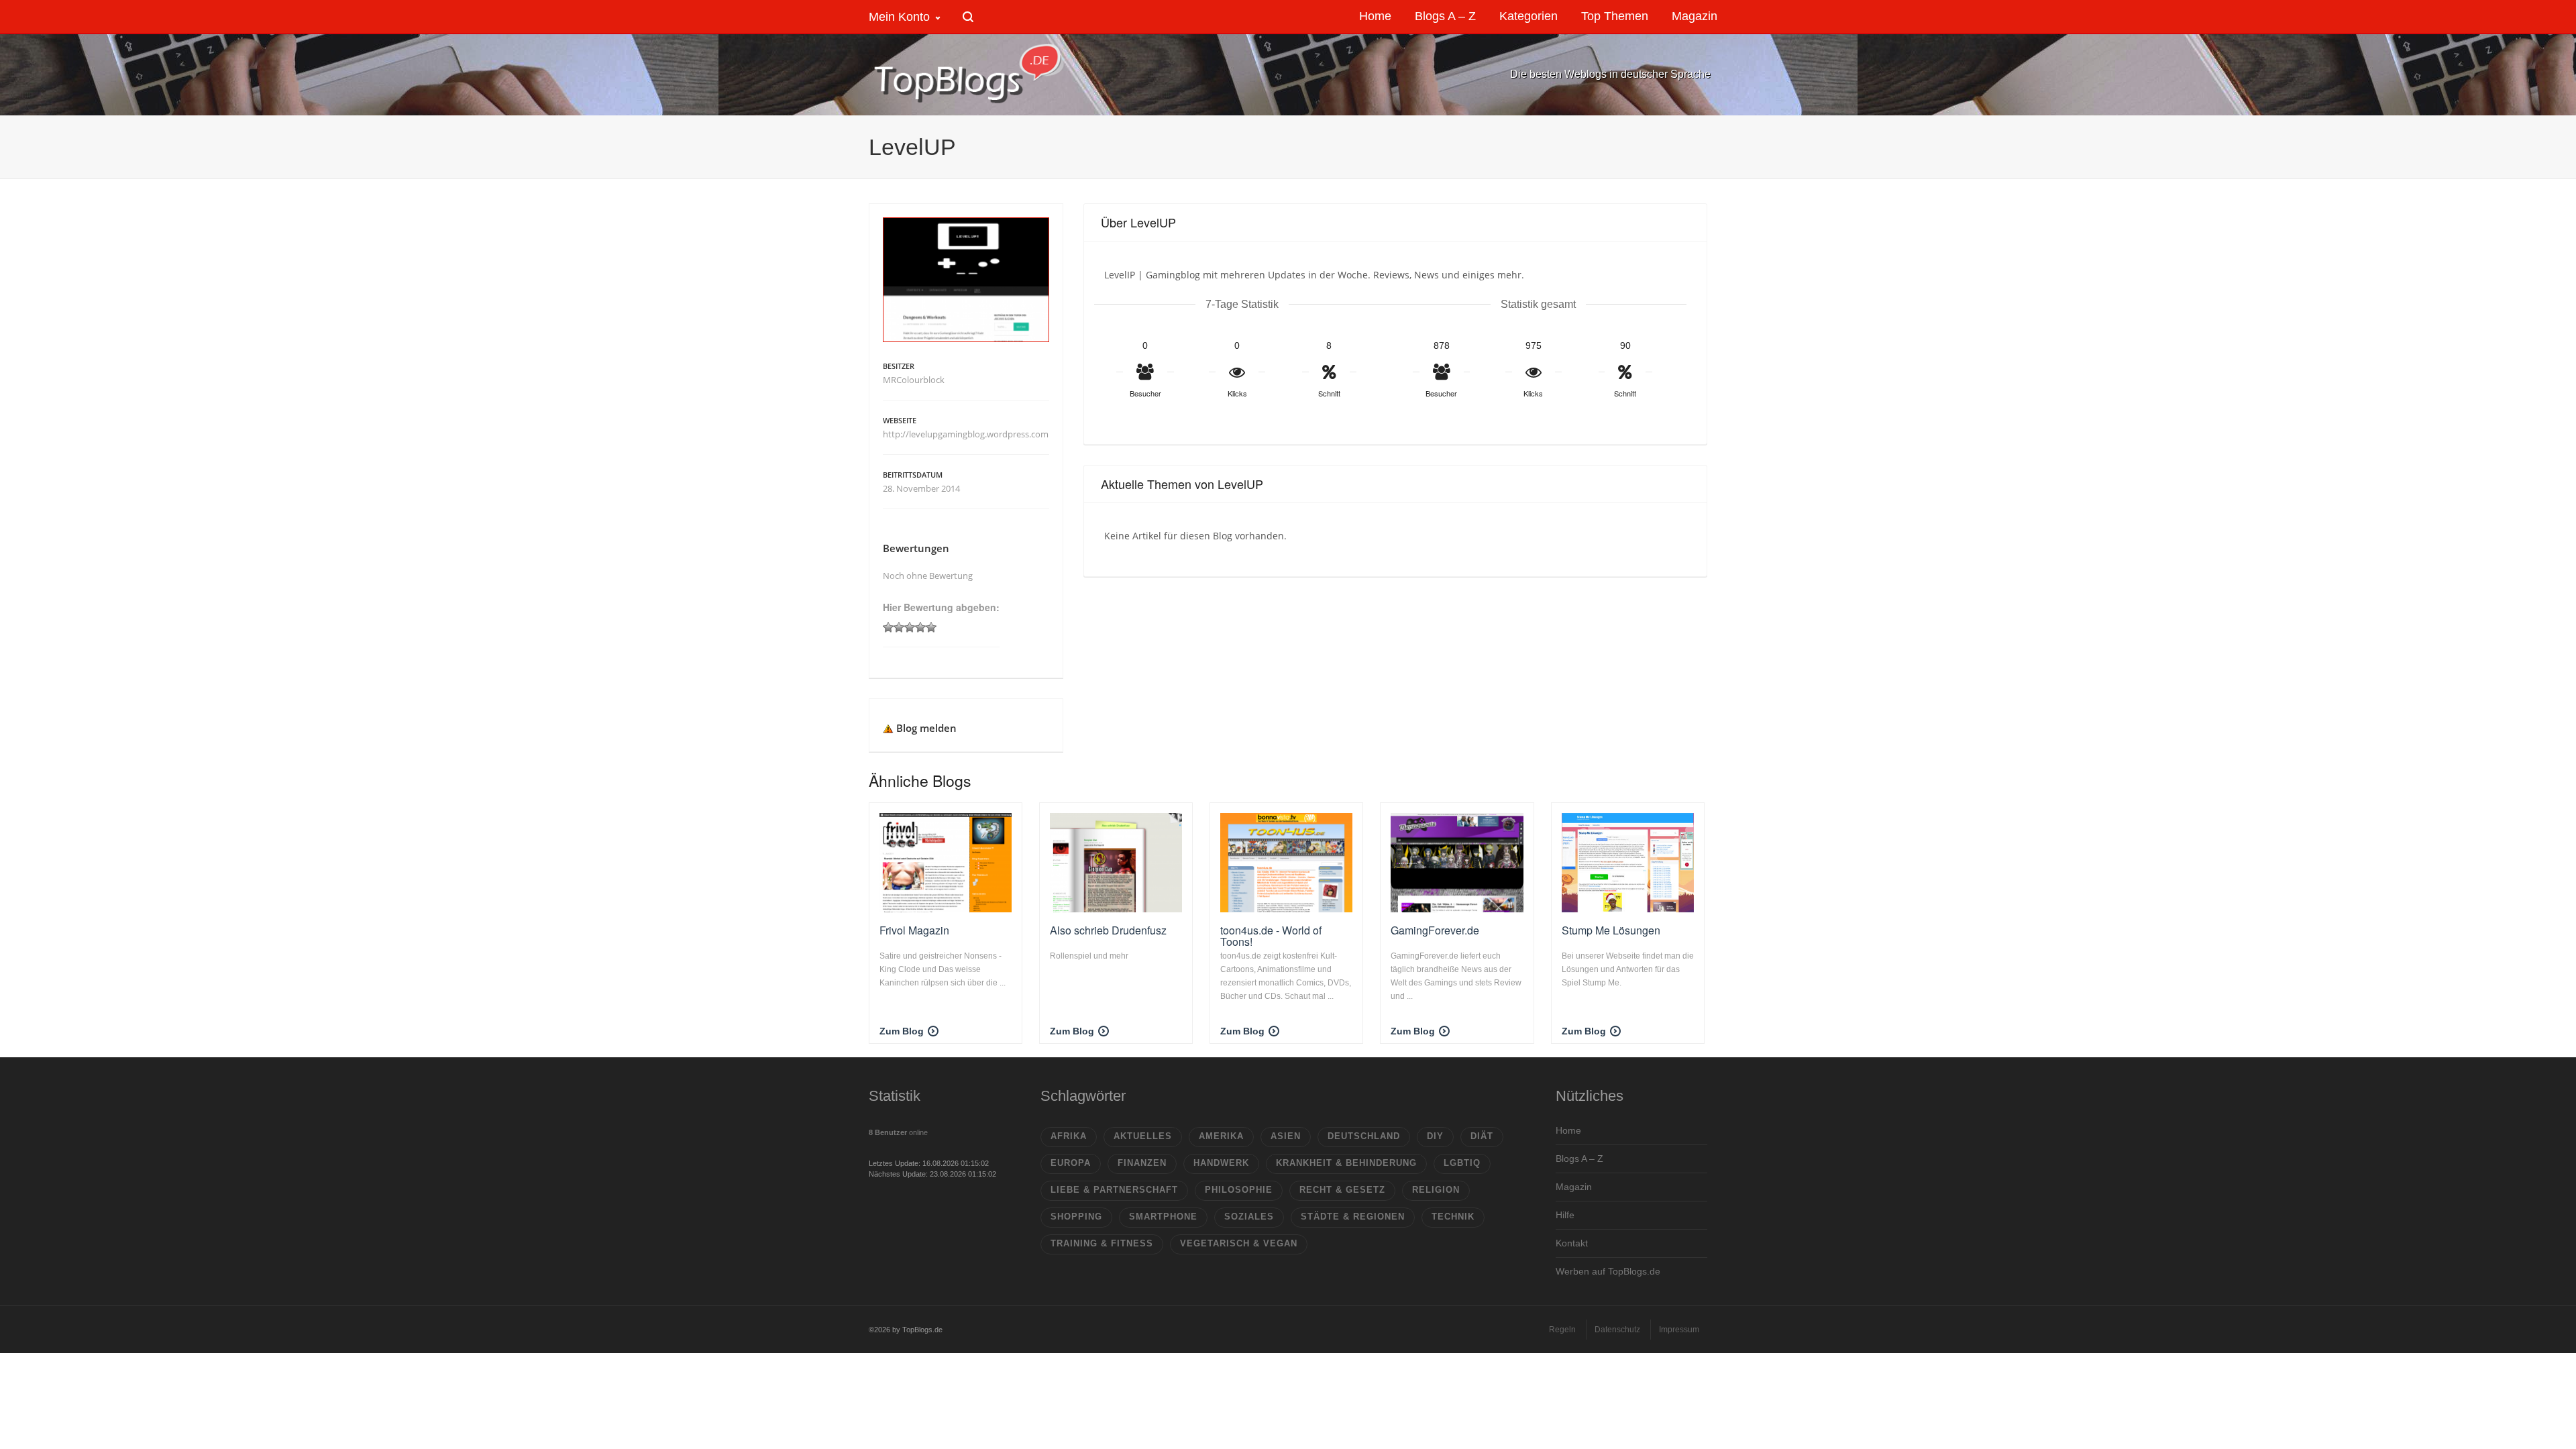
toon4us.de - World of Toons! (1271, 936)
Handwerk (1221, 1163)
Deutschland (1364, 1136)
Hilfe (1565, 1215)
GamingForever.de (1435, 930)
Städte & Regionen (1353, 1217)
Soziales (1249, 1217)
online (898, 1132)
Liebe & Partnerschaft (1114, 1190)
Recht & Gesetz (1342, 1190)
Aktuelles (1143, 1136)
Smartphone (1163, 1217)
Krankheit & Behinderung (1346, 1163)
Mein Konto (899, 17)
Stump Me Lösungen (1611, 930)
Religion (1436, 1190)
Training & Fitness (1102, 1243)
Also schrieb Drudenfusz (1108, 930)
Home (1568, 1130)
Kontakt (1572, 1243)
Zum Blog (902, 1031)
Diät (1482, 1136)
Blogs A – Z (1579, 1159)
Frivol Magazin (914, 930)
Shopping (1076, 1217)
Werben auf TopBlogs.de (1608, 1271)
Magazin (1574, 1187)
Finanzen (1142, 1163)
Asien (1286, 1136)
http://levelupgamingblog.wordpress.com (966, 434)
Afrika (1069, 1136)
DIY (1435, 1136)
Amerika (1221, 1136)
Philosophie (1239, 1190)
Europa (1071, 1163)
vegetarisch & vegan (1239, 1243)
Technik (1453, 1217)
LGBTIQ (1462, 1163)
